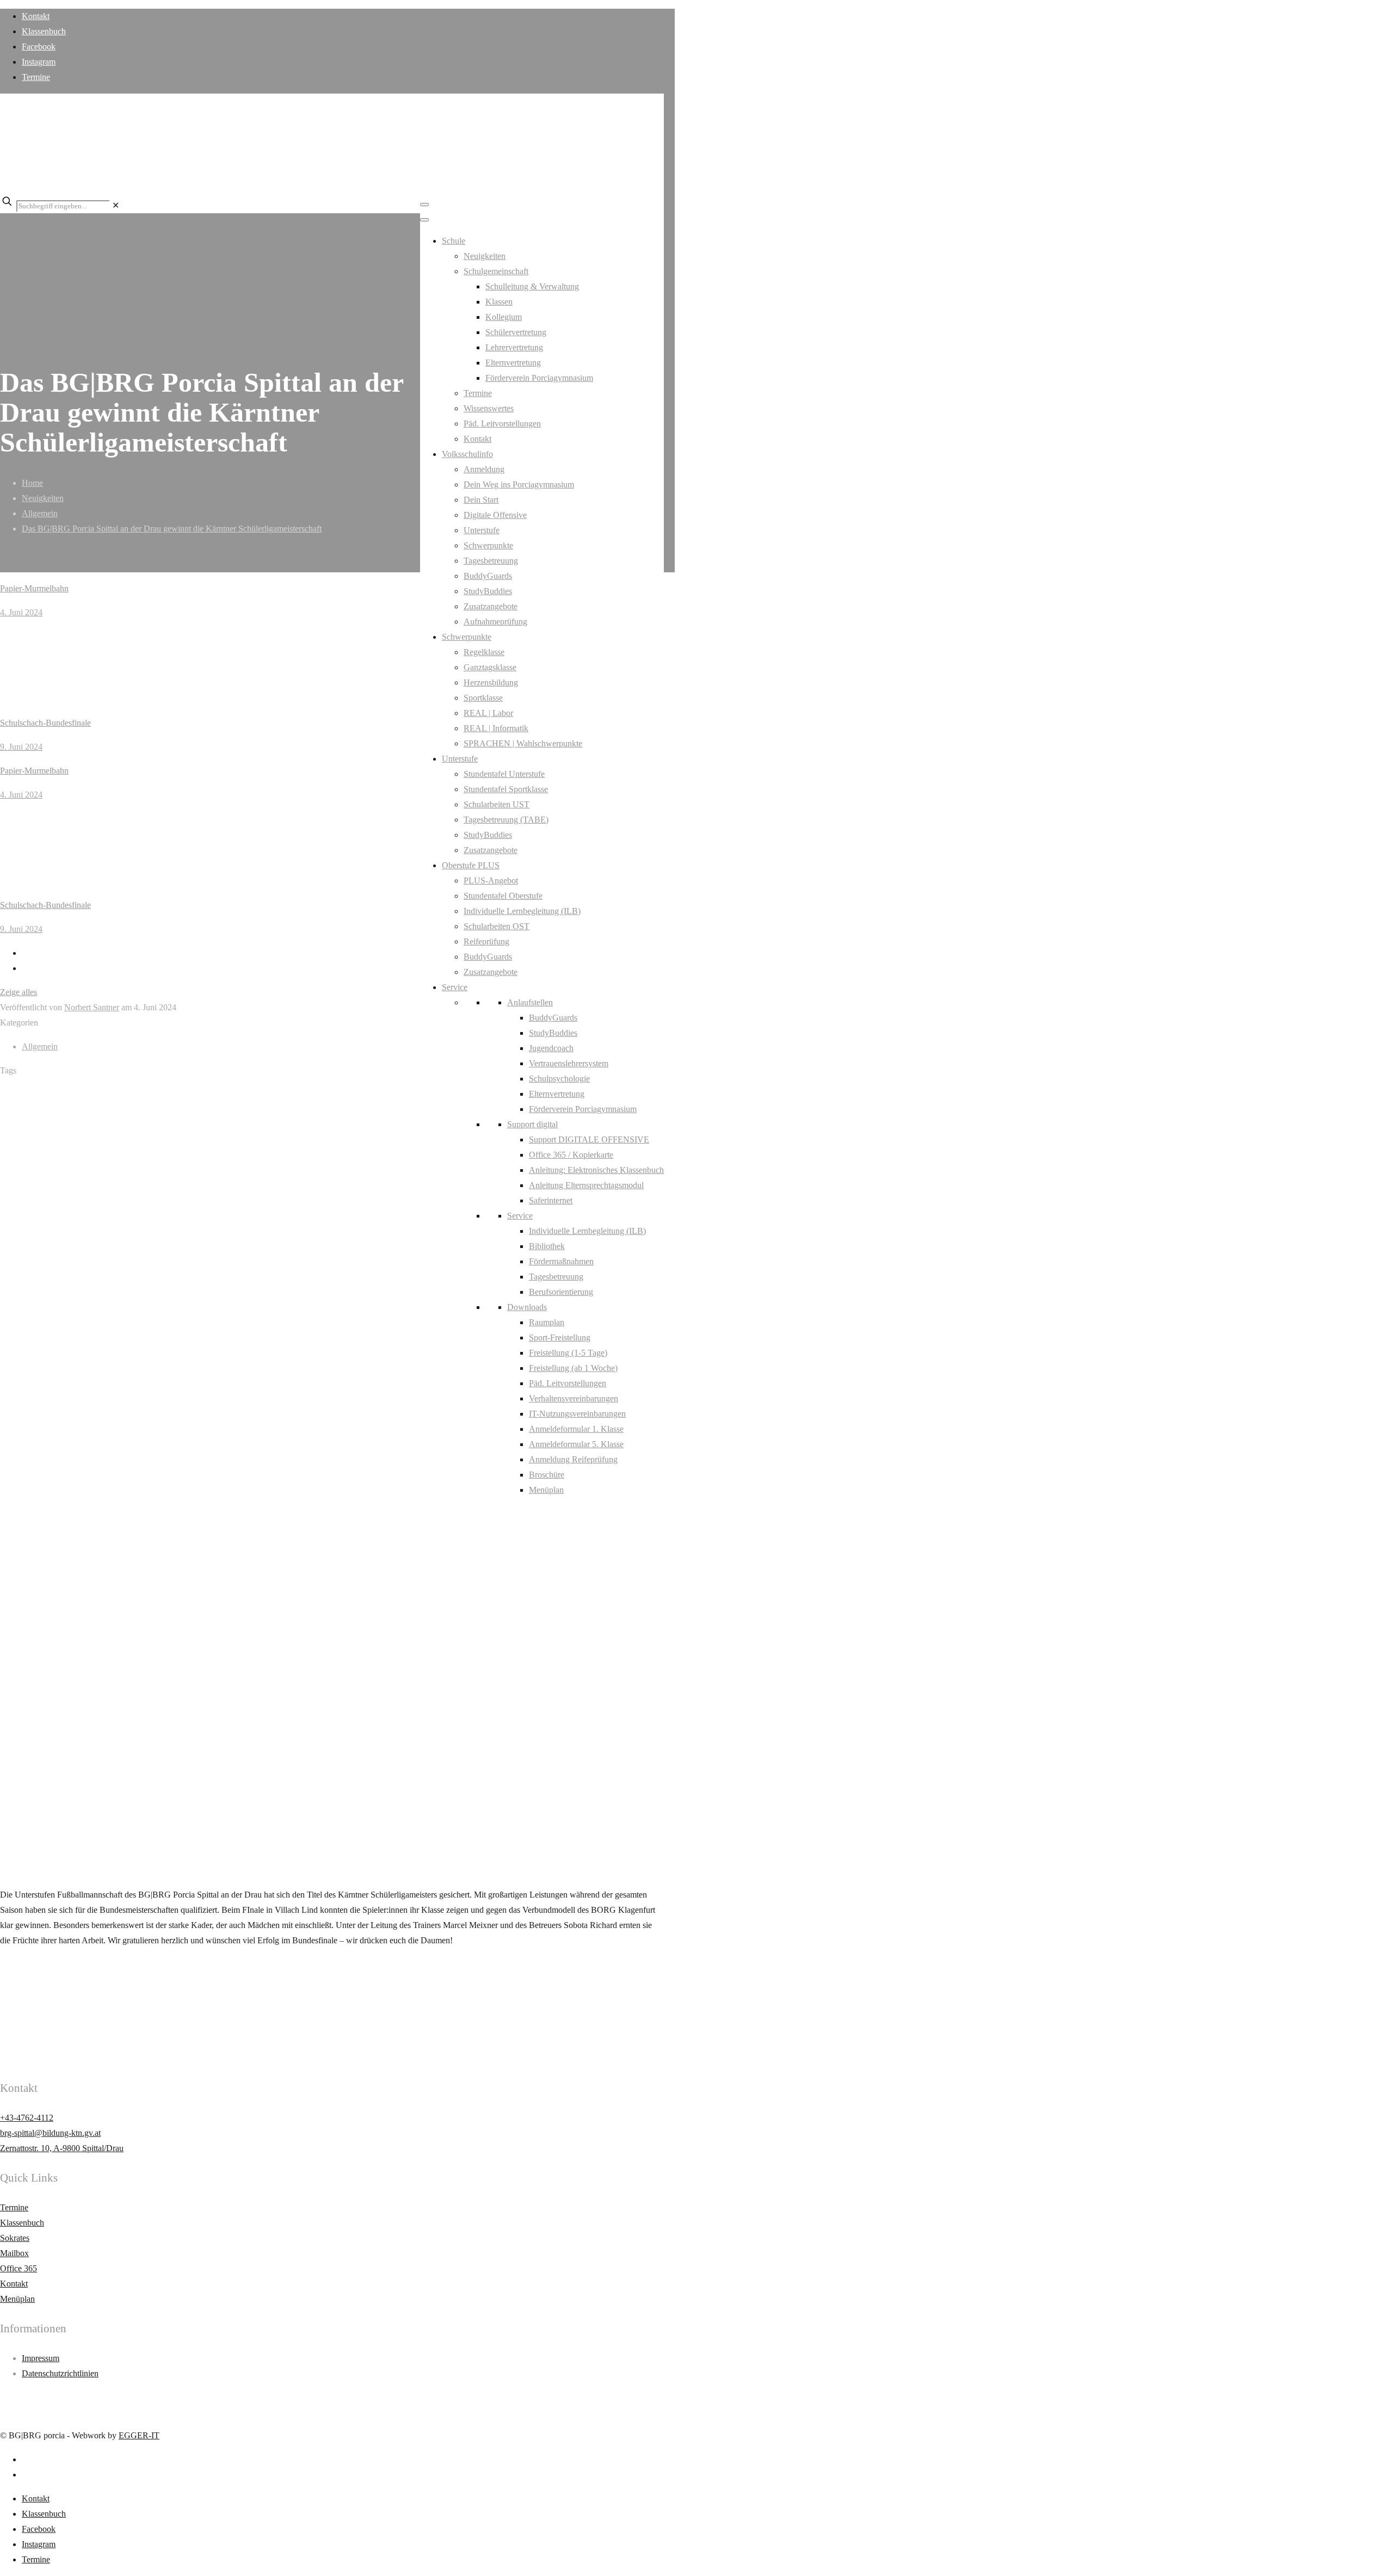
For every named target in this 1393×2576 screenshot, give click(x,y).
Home (32, 483)
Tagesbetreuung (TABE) (506, 820)
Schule (454, 241)
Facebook (39, 47)
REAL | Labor (488, 713)
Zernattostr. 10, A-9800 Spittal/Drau (62, 2148)
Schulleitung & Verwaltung (532, 286)
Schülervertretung (516, 332)
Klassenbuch (44, 31)
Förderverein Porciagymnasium (539, 378)
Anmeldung (484, 469)
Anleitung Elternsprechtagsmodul (586, 1185)
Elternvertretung (513, 363)
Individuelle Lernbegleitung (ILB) (522, 911)
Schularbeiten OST (497, 926)
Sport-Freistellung (560, 1338)
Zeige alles (19, 992)
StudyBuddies (488, 591)
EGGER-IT (139, 2435)
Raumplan (547, 1322)
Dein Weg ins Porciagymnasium (519, 484)
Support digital (532, 1124)
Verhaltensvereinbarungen (574, 1398)
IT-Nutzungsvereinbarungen (577, 1414)
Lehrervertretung (514, 347)
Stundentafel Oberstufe (503, 896)
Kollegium (504, 317)
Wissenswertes (489, 408)
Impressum (41, 2358)
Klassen (499, 302)
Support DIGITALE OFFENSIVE (589, 1139)
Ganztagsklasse (490, 667)
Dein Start (481, 500)
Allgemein (40, 513)
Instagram (39, 62)
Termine (36, 77)
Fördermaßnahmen (561, 1261)
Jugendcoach (551, 1048)
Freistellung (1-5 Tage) (568, 1353)
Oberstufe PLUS (471, 865)
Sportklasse (483, 698)
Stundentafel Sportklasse (506, 789)
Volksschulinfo (467, 454)
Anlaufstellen (530, 1002)
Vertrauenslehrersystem (569, 1063)
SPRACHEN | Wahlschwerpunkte (523, 743)
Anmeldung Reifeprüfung (573, 1459)
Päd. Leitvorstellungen (502, 424)
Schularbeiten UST (497, 804)
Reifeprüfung (486, 941)
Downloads (527, 1307)
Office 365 (19, 2268)
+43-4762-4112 (27, 2118)
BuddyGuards (488, 576)
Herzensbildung (491, 682)
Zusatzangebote (491, 606)
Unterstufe (482, 530)
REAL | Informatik (496, 728)
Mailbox (14, 2253)
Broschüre (547, 1475)
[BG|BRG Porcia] (326, 172)
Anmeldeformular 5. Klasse (576, 1444)
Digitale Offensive (495, 515)
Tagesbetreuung (491, 561)
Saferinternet (551, 1200)
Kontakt (36, 16)
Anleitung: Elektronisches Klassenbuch (596, 1170)
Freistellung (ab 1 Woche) (573, 1368)
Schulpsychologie (559, 1079)
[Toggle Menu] (424, 205)
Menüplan (546, 1490)
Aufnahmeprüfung (495, 622)
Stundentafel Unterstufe (504, 774)
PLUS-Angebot (491, 881)
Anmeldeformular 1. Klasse (576, 1429)
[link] (116, 205)
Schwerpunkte (488, 545)
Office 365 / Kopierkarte (571, 1155)
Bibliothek (547, 1246)
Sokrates (15, 2238)
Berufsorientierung (561, 1292)
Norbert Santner (92, 1007)
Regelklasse (484, 652)
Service (455, 987)
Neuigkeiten (485, 256)
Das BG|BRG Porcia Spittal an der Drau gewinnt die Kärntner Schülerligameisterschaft (172, 529)
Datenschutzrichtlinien (60, 2373)
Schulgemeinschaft (496, 271)
